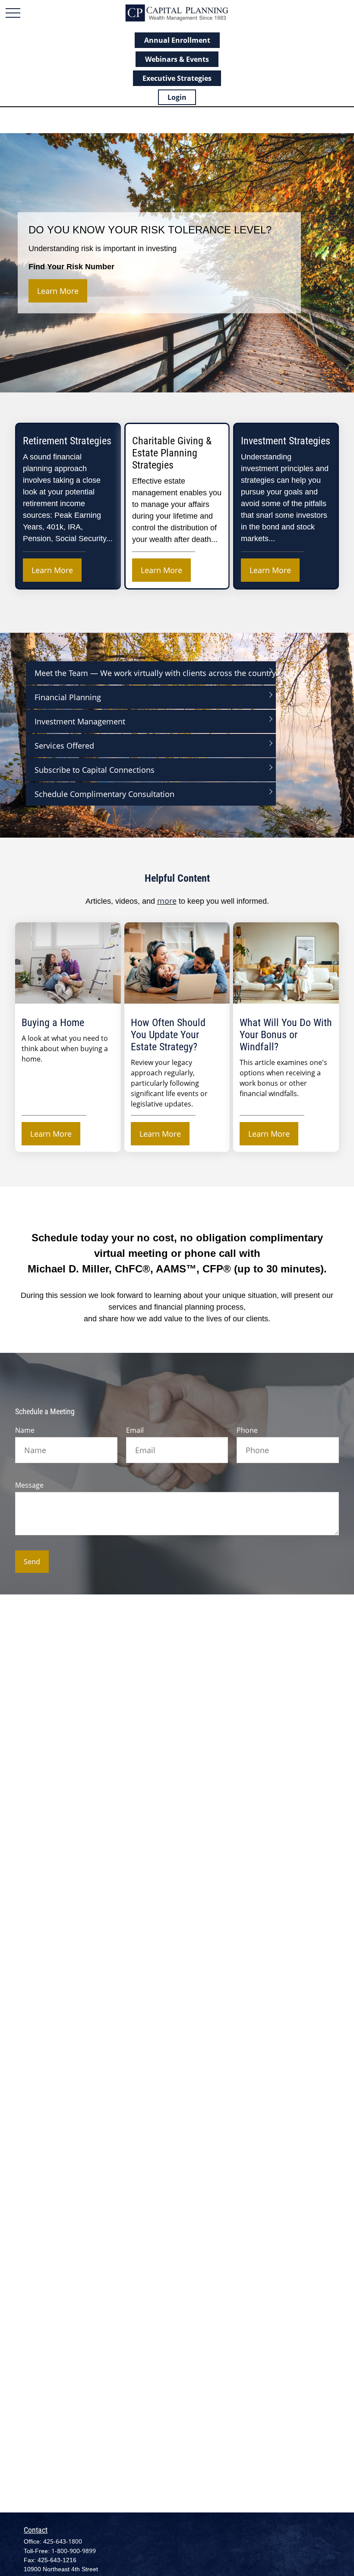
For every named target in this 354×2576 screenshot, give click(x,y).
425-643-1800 (63, 2541)
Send (32, 1562)
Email (135, 1430)
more (167, 901)
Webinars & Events (177, 59)
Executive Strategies (177, 78)
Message (29, 1485)
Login (177, 97)
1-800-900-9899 (74, 2551)
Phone (247, 1430)
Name (25, 1430)
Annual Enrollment (177, 40)
